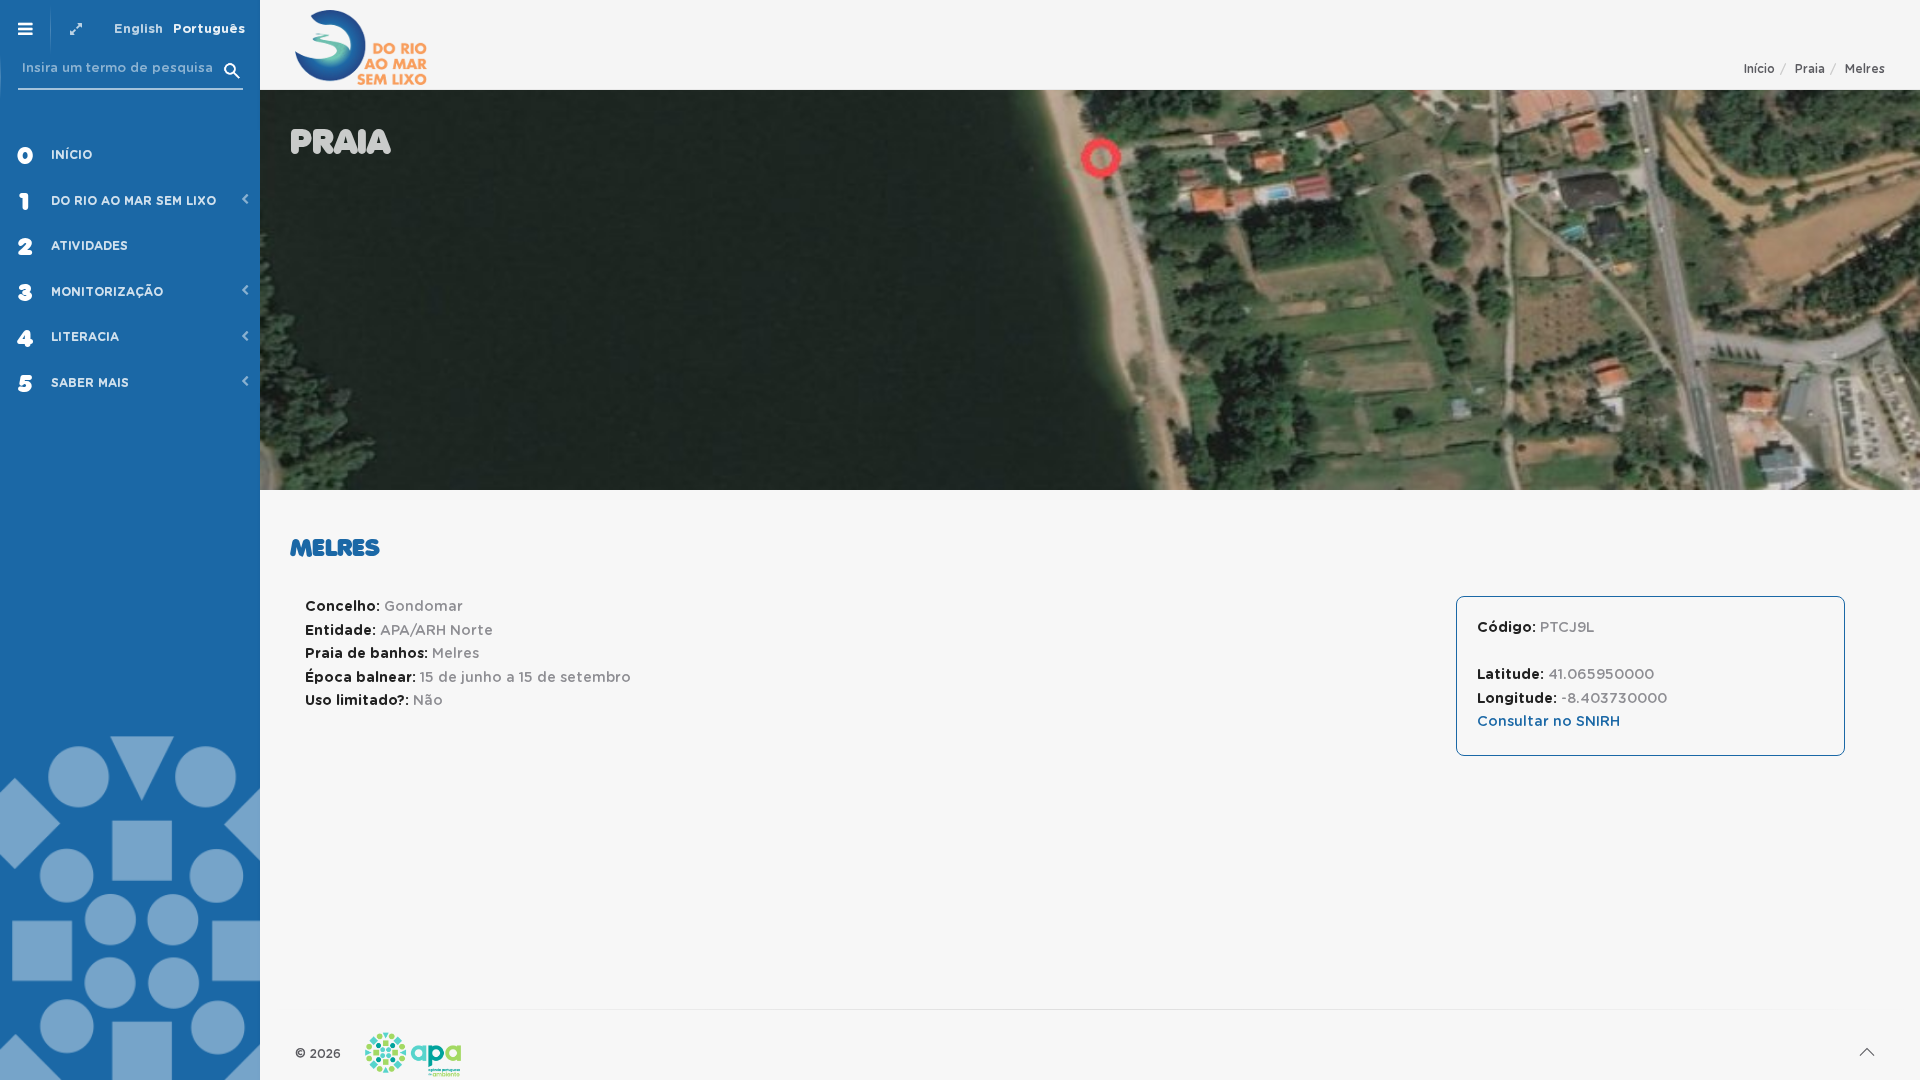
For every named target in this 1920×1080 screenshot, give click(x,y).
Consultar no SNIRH (1548, 722)
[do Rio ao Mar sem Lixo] (361, 47)
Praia (1810, 69)
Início (1759, 69)
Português (209, 29)
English (138, 29)
